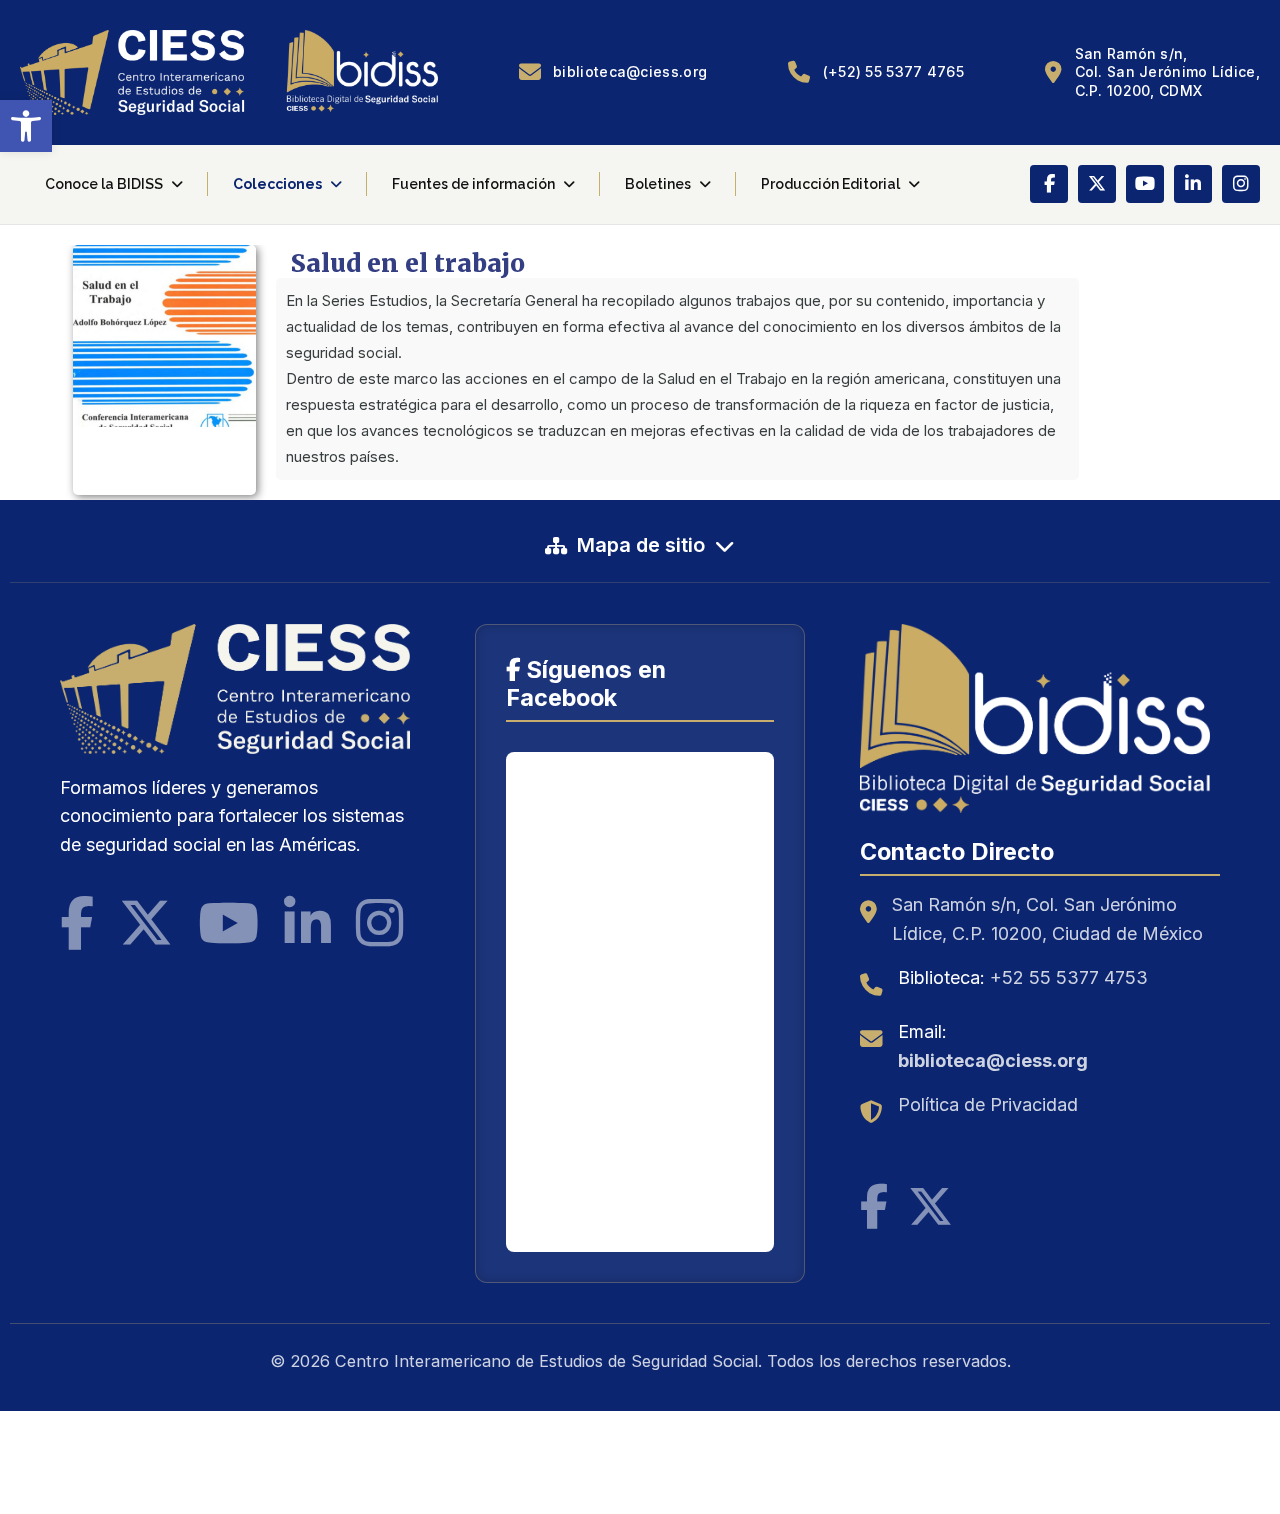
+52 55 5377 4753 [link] (1069, 977)
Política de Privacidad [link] (988, 1104)
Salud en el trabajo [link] (408, 263)
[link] (26, 126)
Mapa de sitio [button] (641, 545)
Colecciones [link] (277, 184)
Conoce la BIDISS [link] (104, 184)
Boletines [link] (658, 184)
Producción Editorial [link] (830, 184)
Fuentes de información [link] (473, 184)
